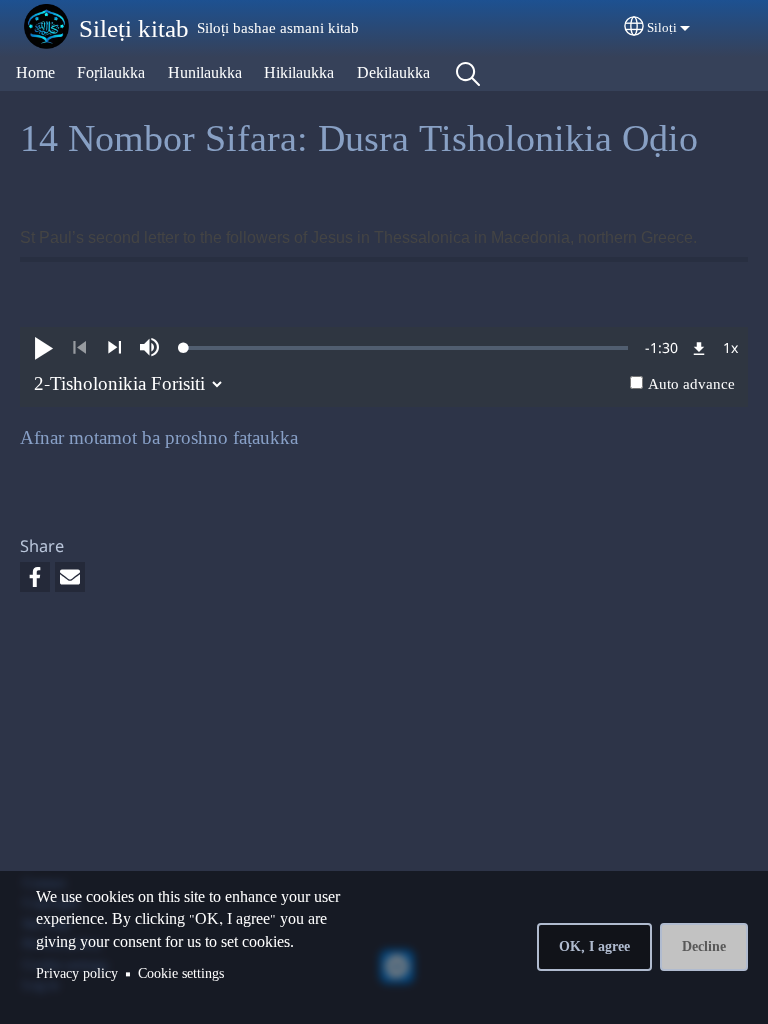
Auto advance (691, 385)
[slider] (406, 348)
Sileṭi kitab (134, 29)
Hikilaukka (299, 73)
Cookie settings (181, 974)
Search (468, 74)
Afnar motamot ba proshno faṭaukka (159, 438)
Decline (704, 947)
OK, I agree (594, 947)
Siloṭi (662, 28)
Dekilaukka (393, 73)
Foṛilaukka (111, 73)
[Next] (114, 348)
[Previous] (79, 348)
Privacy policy (77, 974)
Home (35, 73)
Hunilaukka (205, 73)
